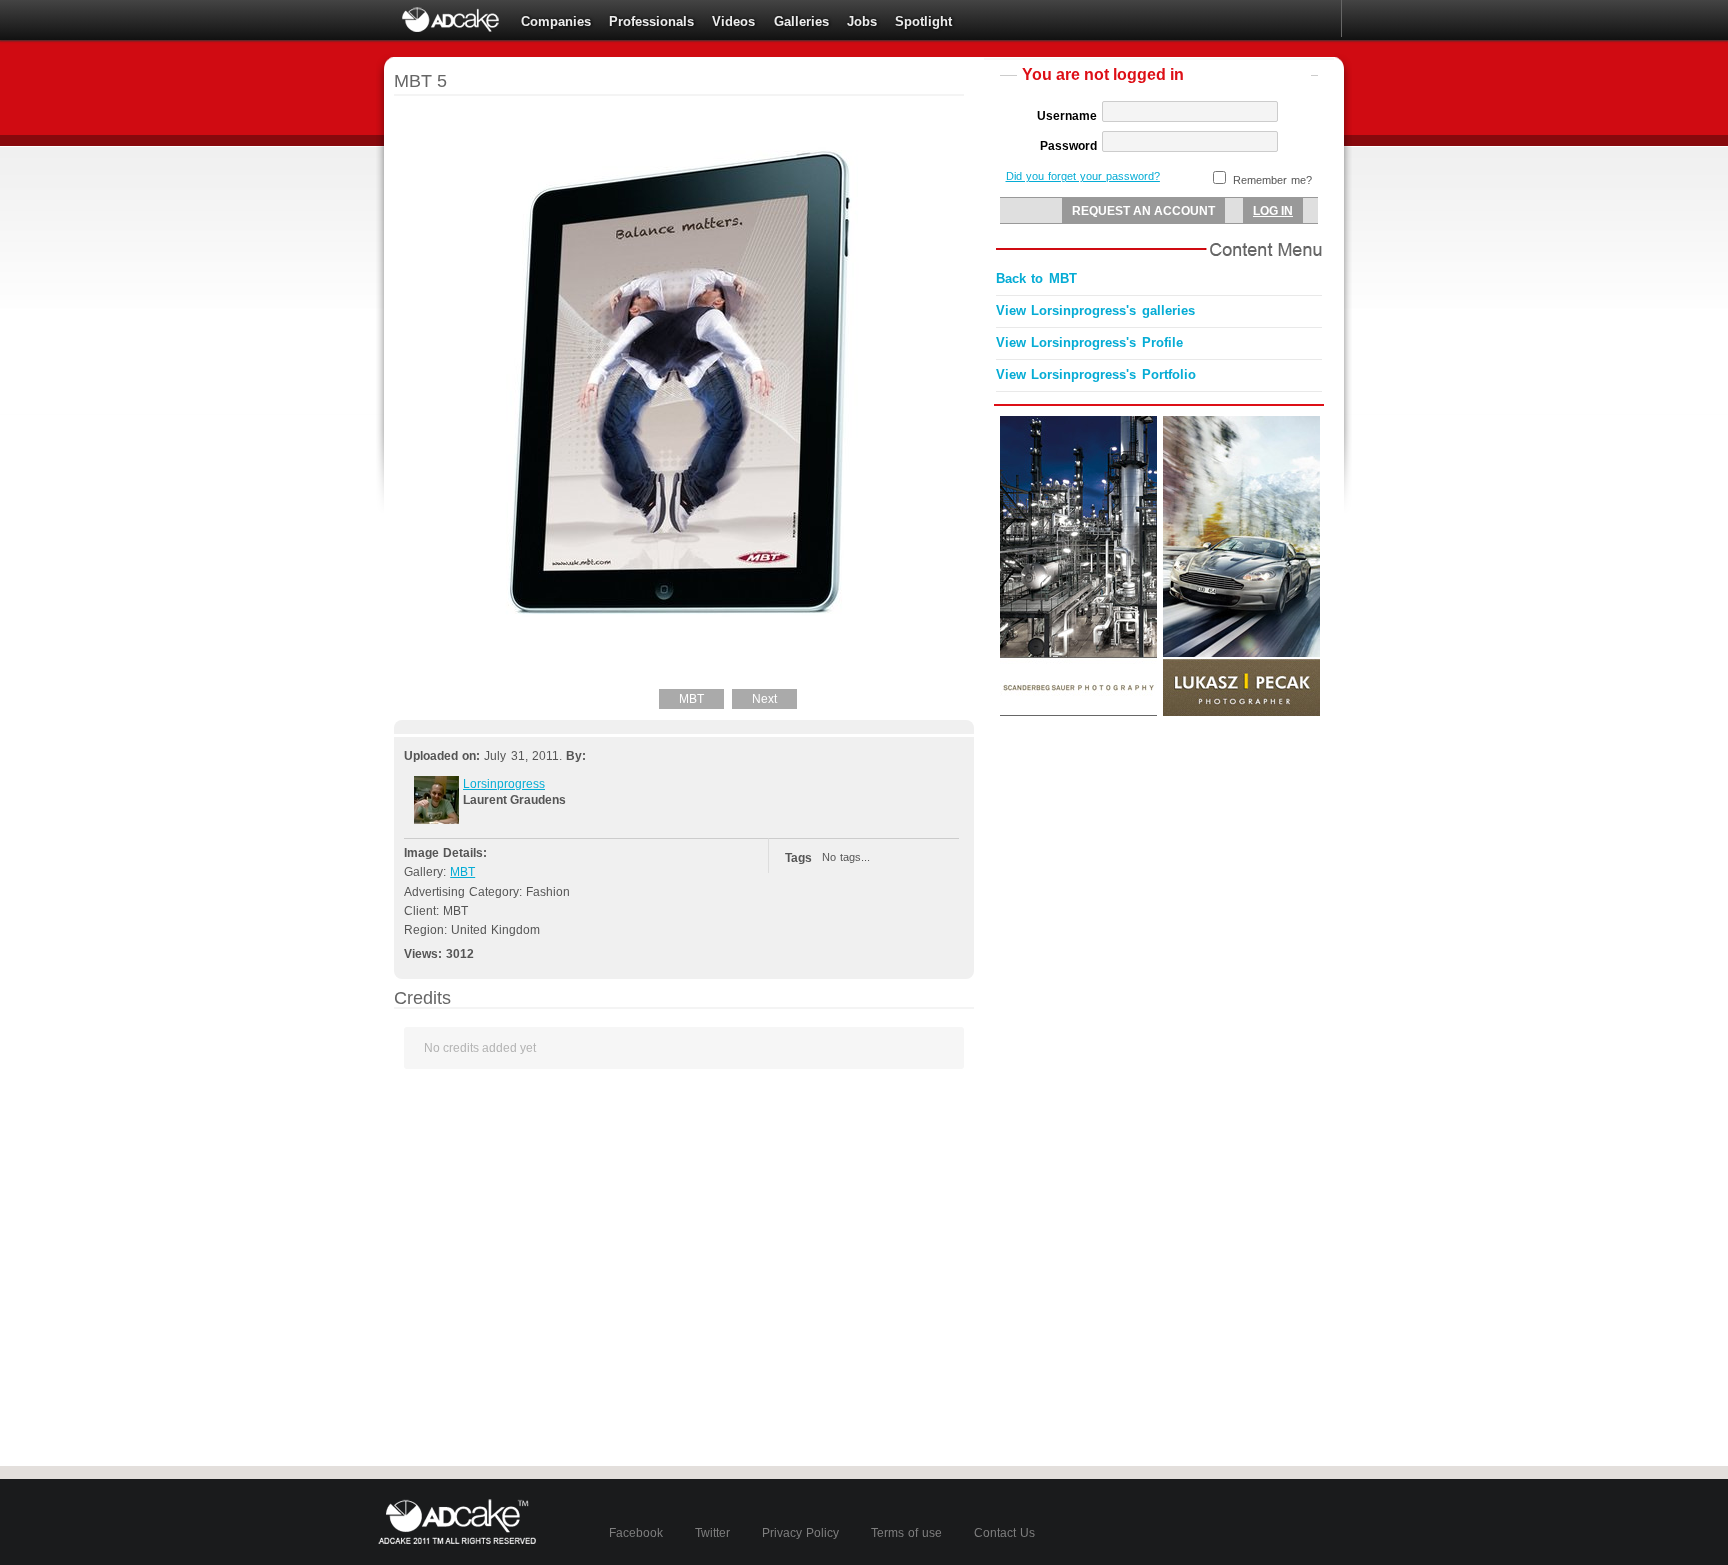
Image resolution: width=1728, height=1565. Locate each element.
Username (1067, 116)
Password (1068, 146)
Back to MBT (1036, 278)
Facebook (636, 1533)
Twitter (712, 1533)
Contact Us (1004, 1533)
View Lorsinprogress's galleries (1095, 310)
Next (764, 699)
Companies (556, 21)
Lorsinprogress (504, 784)
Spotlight (923, 21)
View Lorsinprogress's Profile (1089, 342)
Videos (733, 21)
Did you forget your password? (1083, 176)
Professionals (651, 21)
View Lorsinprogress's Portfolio (1096, 374)
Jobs (862, 21)
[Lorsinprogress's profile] (436, 820)
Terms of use (906, 1533)
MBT (691, 699)
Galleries (801, 21)
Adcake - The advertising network (452, 20)
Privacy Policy (800, 1533)
